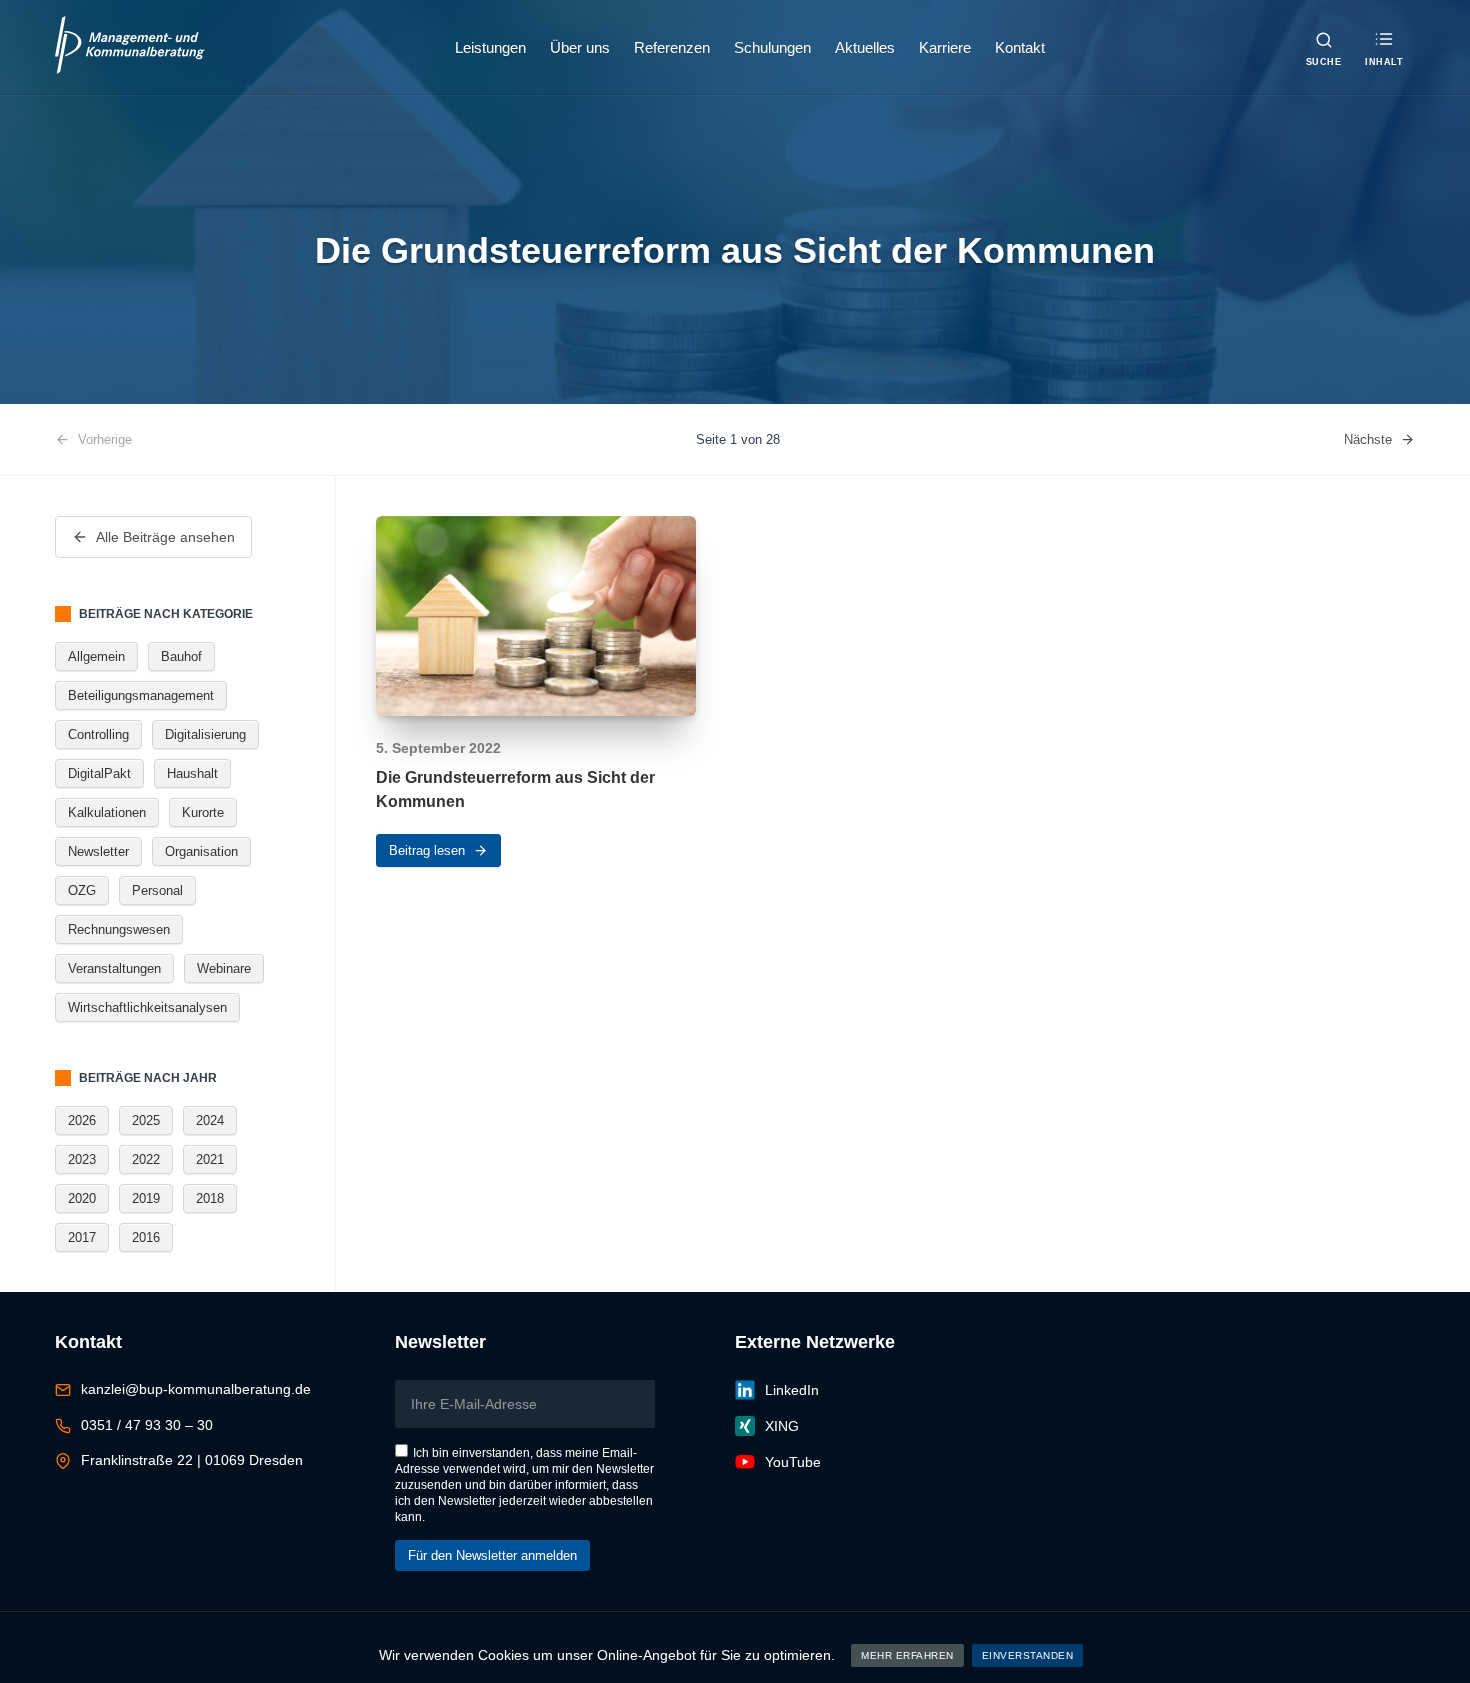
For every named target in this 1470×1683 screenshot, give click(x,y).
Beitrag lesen (427, 850)
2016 (146, 1237)
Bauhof (181, 656)
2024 (210, 1120)
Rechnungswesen (119, 929)
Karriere (945, 47)
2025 (146, 1120)
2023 (82, 1159)
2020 (82, 1198)
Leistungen (490, 47)
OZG (82, 890)
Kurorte (203, 812)
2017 (82, 1237)
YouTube (793, 1462)
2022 (146, 1159)
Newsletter (98, 851)
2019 (146, 1198)
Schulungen (772, 47)
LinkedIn (792, 1390)
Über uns (580, 47)
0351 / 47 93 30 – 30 (147, 1425)
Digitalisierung (205, 734)
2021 (210, 1159)
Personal (157, 890)
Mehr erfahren (907, 1655)
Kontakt (1020, 47)
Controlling (98, 734)
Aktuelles (865, 47)
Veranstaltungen (114, 968)
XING (782, 1426)
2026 (82, 1120)
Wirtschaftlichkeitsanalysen (147, 1007)
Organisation (201, 851)
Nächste (1368, 439)
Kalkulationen (107, 812)
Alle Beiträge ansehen (165, 537)
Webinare (224, 968)
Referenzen (672, 47)
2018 (210, 1198)
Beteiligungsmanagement (141, 695)
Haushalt (192, 773)
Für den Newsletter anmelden (492, 1555)
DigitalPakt (99, 773)
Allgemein (96, 656)
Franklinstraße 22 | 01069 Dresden (192, 1460)
